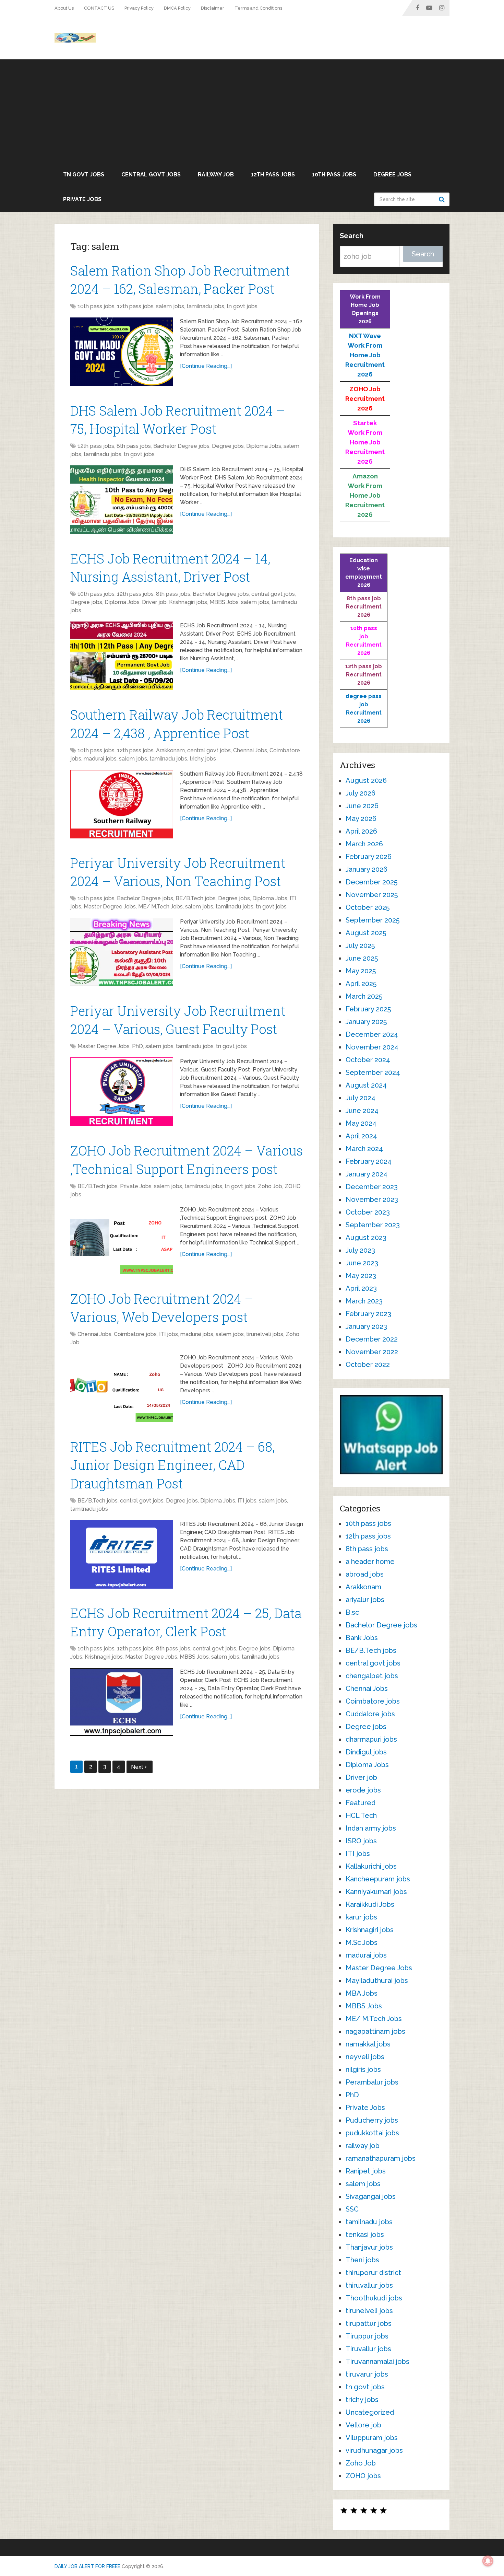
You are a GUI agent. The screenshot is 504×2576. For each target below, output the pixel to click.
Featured (361, 1803)
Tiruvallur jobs (368, 2349)
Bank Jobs (362, 1638)
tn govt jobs (84, 175)
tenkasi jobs (365, 2235)
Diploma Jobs (264, 446)
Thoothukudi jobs (374, 2298)
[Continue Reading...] (206, 366)
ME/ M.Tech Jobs (160, 907)
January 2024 (367, 1174)
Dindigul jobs (366, 1752)
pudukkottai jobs (372, 2133)
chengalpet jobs (372, 1676)
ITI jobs (169, 1334)
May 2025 (361, 971)
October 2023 (368, 1212)
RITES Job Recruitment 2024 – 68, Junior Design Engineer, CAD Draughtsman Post (172, 1465)
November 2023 (372, 1199)
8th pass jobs (134, 446)
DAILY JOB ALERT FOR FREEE (87, 2566)
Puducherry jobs (372, 2120)
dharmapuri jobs (371, 1739)
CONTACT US (99, 8)
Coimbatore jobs (135, 1334)
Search (443, 199)
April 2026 (361, 831)
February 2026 (369, 857)
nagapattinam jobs (375, 2031)
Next (138, 1767)
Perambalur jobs (372, 2082)
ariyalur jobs (365, 1600)
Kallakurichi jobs (371, 1866)
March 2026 (364, 844)
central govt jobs (151, 175)
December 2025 (371, 882)
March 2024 (364, 1149)
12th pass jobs (273, 175)
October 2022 (368, 1365)
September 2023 (373, 1225)
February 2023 (368, 1314)
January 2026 (367, 869)
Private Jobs (82, 199)
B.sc (352, 1612)
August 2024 (366, 1085)
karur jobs (361, 1917)
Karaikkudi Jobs (370, 1904)
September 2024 (373, 1072)
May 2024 (361, 1123)
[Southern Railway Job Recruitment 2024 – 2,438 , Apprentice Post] (122, 804)
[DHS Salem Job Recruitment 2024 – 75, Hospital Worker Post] (122, 500)
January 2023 (366, 1326)
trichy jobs (203, 759)
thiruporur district (373, 2273)
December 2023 (372, 1187)
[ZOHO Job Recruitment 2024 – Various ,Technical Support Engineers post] (122, 1240)
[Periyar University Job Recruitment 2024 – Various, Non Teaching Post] (122, 952)
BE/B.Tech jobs (196, 898)
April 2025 (361, 984)
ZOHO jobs (363, 2476)
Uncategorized (370, 2412)
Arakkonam (170, 750)
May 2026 (361, 819)
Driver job (154, 602)
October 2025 (368, 907)
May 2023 (361, 1276)
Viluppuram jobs (372, 2438)
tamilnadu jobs (205, 306)
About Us (64, 8)
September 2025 (373, 920)
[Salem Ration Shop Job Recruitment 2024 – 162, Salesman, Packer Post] (122, 352)
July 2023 (360, 1250)
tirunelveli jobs (265, 1334)
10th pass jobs (334, 175)
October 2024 (368, 1060)
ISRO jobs (361, 1841)
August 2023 (366, 1238)
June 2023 (362, 1263)
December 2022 (372, 1339)
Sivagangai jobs (371, 2196)
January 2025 (366, 1022)
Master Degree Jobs (110, 907)
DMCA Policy (177, 8)
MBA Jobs (362, 1993)
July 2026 (361, 793)
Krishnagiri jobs (188, 602)
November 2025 (372, 895)
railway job (216, 175)
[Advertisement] (252, 111)
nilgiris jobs (363, 2069)
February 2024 (369, 1161)
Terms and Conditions (258, 8)
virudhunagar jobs (374, 2450)
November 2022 (372, 1352)
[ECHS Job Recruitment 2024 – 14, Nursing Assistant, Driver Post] (122, 656)
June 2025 (362, 958)
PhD (137, 1046)
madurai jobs (100, 759)
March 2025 (364, 996)
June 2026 (362, 806)
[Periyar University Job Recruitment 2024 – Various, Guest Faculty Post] (122, 1092)
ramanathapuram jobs (381, 2158)
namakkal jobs (368, 2044)
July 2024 (361, 1098)
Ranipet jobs (366, 2171)
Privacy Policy (139, 8)
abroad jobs (365, 1574)
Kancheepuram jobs (378, 1879)
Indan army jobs (371, 1828)
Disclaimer (213, 8)
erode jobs (363, 1790)
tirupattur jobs (369, 2323)
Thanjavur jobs (369, 2247)
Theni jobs (362, 2260)
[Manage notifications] (488, 2561)
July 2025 (360, 945)
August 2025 (366, 933)
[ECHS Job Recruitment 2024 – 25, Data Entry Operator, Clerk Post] (122, 1702)
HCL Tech (361, 1815)
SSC (352, 2209)
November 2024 (372, 1047)
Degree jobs (392, 175)
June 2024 (362, 1111)
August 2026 (366, 780)
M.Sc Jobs (362, 1942)
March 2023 (364, 1301)
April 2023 (361, 1288)
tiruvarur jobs (367, 2374)
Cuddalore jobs (370, 1714)
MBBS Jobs (224, 602)
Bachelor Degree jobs (181, 446)
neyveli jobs (365, 2057)
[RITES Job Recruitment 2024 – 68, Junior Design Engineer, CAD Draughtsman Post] (122, 1554)
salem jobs (170, 306)
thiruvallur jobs (369, 2285)
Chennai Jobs (250, 750)
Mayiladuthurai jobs (377, 1981)
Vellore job (363, 2425)
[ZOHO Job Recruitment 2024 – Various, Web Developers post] (122, 1388)
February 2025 (368, 1009)
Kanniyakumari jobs (376, 1892)
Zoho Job (270, 1186)
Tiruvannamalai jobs (377, 2362)
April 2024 (361, 1136)
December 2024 (372, 1034)
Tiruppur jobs (367, 2336)
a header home (370, 1562)
